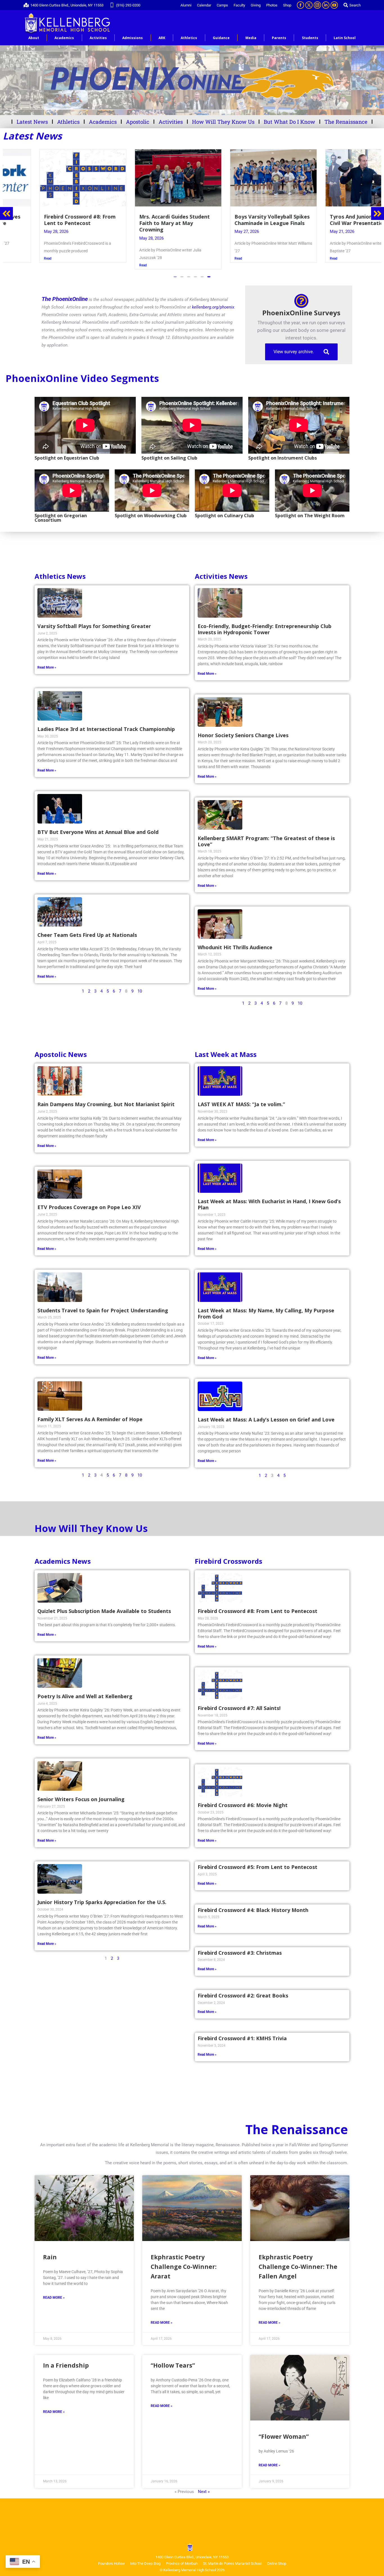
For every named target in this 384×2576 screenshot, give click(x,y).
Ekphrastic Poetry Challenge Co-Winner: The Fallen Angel (298, 2267)
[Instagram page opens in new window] (317, 5)
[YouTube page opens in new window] (334, 5)
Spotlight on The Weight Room (310, 516)
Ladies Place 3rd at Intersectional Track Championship (106, 729)
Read (14, 265)
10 (140, 991)
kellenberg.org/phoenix (213, 307)
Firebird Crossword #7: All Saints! (239, 1708)
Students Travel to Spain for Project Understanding (103, 1310)
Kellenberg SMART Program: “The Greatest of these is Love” (266, 841)
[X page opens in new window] (309, 5)
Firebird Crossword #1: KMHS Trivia (242, 2038)
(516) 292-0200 (128, 5)
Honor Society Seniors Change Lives (243, 735)
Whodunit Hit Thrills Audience (235, 947)
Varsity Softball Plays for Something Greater (94, 626)
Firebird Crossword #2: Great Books (243, 1995)
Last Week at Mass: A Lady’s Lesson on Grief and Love (266, 1419)
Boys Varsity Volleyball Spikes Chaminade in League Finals (143, 220)
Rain (50, 2257)
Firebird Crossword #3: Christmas (240, 1953)
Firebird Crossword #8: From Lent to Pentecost (257, 1611)
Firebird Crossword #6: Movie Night (243, 1805)
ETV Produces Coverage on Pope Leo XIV (89, 1207)
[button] (175, 277)
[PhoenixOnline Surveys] (301, 301)
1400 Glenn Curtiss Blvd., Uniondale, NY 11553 (67, 5)
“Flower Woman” (284, 2436)
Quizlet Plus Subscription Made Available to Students (104, 1611)
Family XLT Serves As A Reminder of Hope (90, 1419)
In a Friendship (66, 2365)
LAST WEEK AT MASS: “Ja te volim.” (241, 1104)
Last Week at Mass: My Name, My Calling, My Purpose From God (266, 1313)
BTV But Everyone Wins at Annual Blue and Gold (98, 832)
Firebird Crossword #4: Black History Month (253, 1910)
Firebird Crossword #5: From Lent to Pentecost (257, 1867)
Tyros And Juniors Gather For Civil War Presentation (237, 220)
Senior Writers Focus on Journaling (81, 1799)
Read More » (47, 667)
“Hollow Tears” (173, 2365)
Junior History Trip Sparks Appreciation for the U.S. (102, 1902)
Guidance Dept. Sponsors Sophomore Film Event (327, 220)
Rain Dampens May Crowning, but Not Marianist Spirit (106, 1104)
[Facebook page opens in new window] (301, 5)
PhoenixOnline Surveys (301, 313)
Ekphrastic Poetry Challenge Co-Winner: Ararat (184, 2267)
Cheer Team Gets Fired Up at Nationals (87, 935)
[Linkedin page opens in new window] (326, 5)
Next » (204, 2492)
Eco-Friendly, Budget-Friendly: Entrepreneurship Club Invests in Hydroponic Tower (265, 629)
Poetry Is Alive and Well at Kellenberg (85, 1696)
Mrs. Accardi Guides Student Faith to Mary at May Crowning (45, 223)
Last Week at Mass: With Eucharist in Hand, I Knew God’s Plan (269, 1204)
